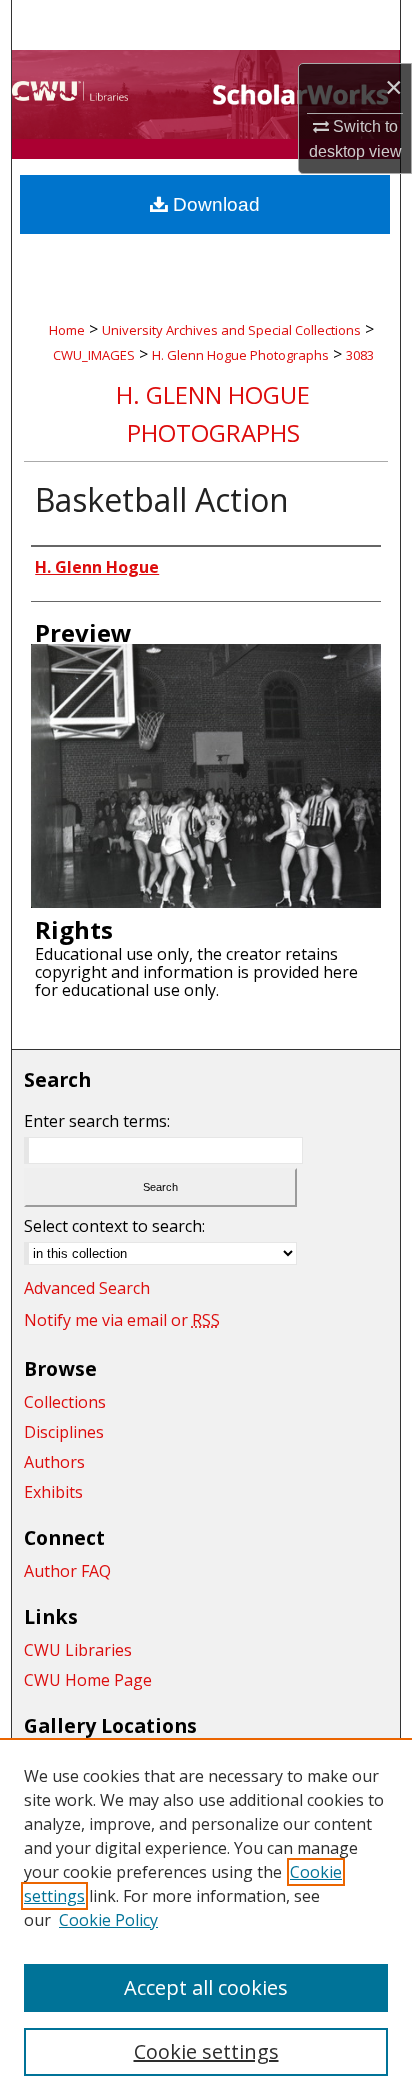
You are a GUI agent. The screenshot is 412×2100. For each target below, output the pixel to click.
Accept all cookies (206, 1987)
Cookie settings (206, 2051)
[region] (206, 1919)
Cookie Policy (108, 1920)
